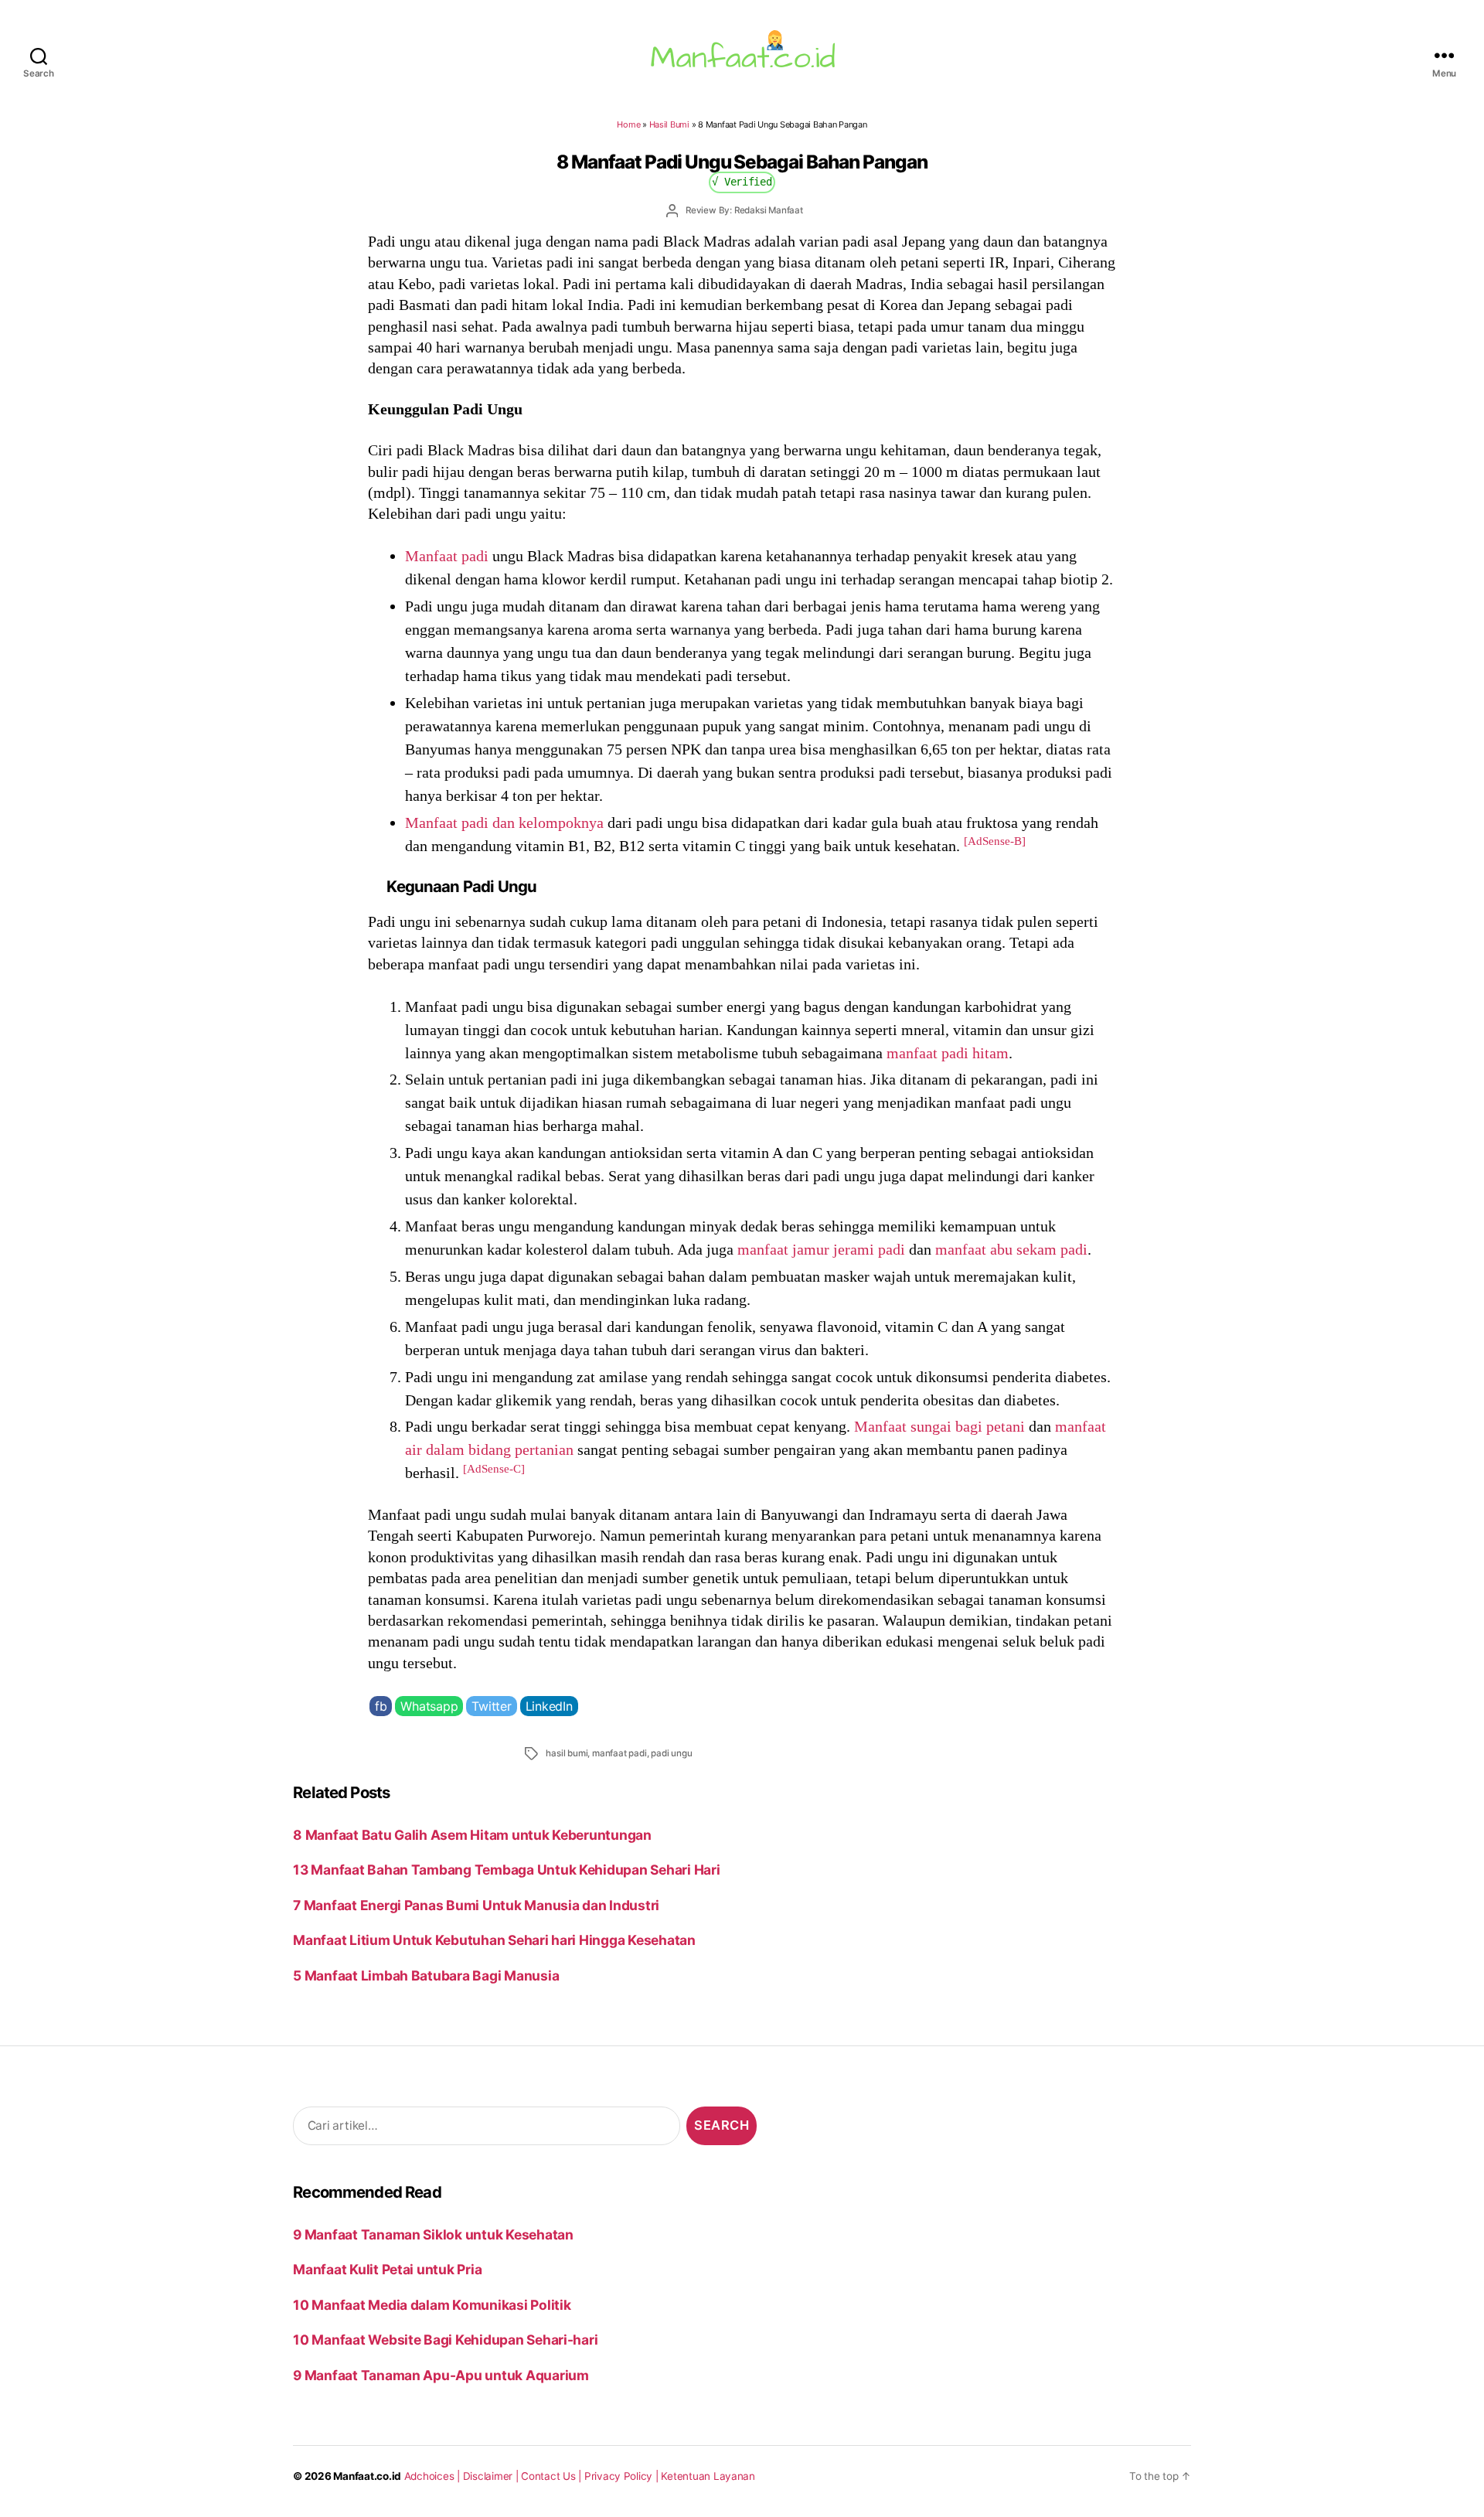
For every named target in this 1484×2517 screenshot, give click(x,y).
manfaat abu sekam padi (1011, 1249)
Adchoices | (434, 2476)
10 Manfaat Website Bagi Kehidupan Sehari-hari (445, 2340)
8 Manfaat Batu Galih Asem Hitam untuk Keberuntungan (472, 1835)
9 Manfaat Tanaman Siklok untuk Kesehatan (433, 2234)
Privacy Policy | (623, 2476)
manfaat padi (619, 1753)
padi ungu (671, 1753)
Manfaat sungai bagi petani (939, 1426)
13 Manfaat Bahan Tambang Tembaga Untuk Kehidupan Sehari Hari (506, 1870)
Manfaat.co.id (367, 2476)
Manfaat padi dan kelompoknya (504, 823)
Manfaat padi (447, 556)
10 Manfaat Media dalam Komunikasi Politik (432, 2305)
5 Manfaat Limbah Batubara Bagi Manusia (426, 1975)
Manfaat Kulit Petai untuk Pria (387, 2269)
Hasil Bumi (669, 124)
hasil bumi (567, 1753)
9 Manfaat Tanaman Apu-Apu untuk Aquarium (441, 2375)
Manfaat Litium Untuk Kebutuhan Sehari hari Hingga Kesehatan (494, 1940)
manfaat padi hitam (948, 1053)
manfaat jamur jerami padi (821, 1249)
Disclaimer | (492, 2476)
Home (628, 124)
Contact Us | (553, 2476)
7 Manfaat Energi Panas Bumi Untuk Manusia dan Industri (476, 1905)
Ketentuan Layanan (708, 2476)
